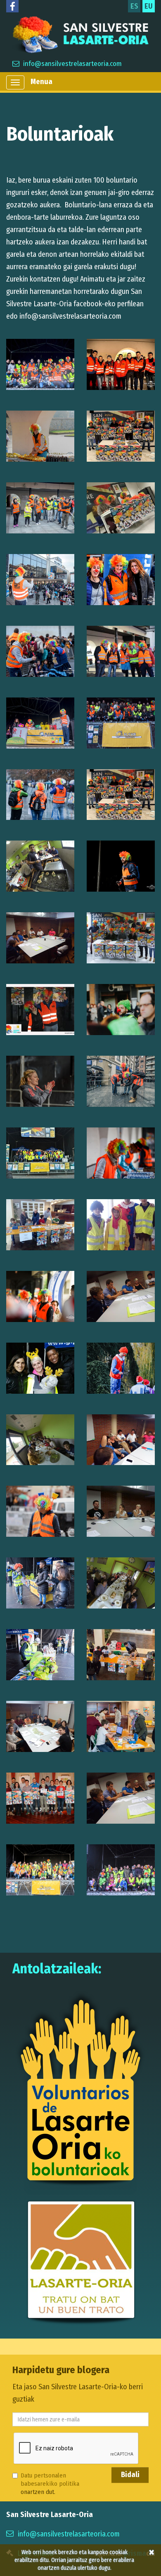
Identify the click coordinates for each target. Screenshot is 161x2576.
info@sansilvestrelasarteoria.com (72, 64)
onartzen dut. (50, 2484)
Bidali (130, 2475)
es (134, 6)
